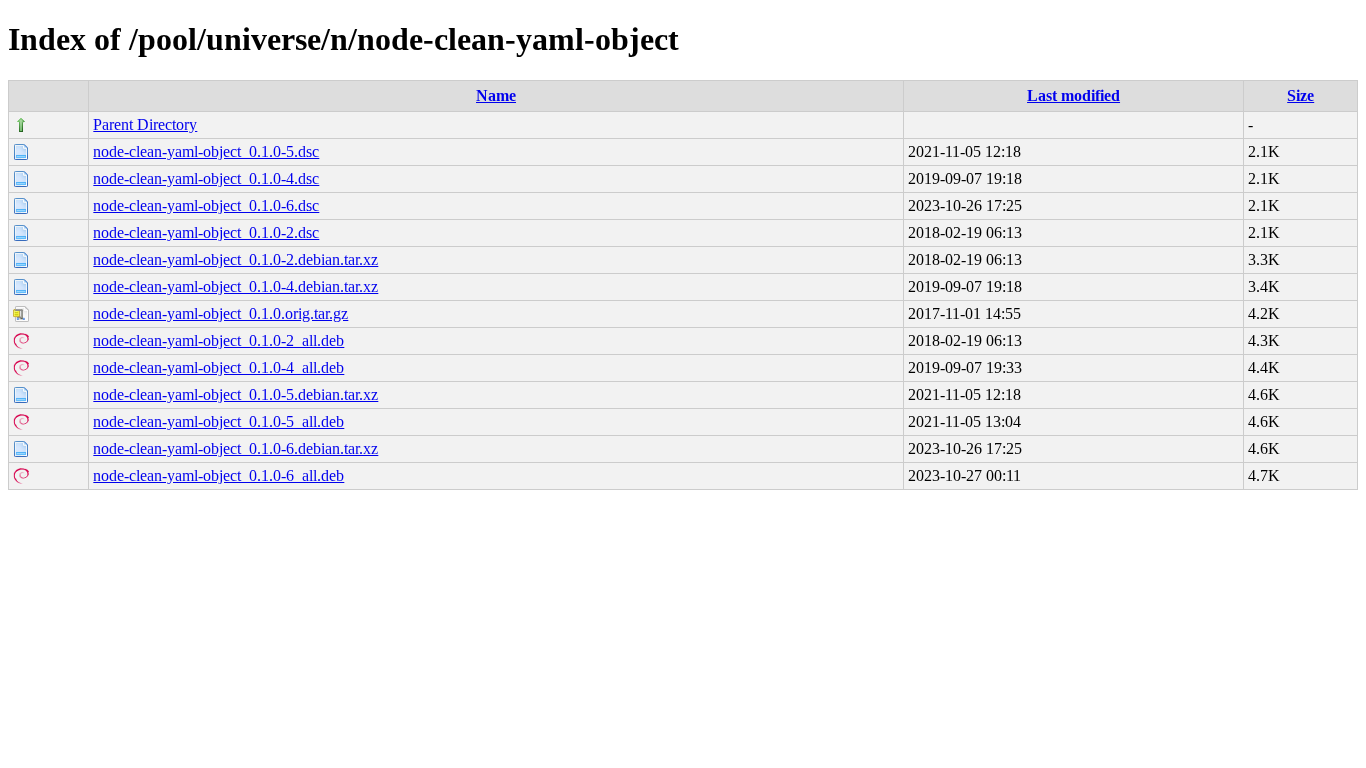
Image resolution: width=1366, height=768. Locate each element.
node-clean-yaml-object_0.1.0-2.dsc (206, 232)
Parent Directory (145, 124)
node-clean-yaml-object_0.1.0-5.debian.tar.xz (235, 394)
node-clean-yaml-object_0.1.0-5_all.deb (218, 421)
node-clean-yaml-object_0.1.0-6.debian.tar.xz (235, 448)
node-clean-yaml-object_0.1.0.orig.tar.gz (220, 313)
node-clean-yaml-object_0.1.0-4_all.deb (218, 367)
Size (1300, 95)
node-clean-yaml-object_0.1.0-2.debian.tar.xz (235, 259)
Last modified (1073, 95)
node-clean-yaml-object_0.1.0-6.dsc (206, 205)
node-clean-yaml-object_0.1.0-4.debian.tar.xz (235, 286)
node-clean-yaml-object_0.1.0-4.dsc (206, 178)
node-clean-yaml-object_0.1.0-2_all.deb (218, 340)
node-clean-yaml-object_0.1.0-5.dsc (206, 151)
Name (496, 95)
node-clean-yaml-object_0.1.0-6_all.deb (218, 475)
